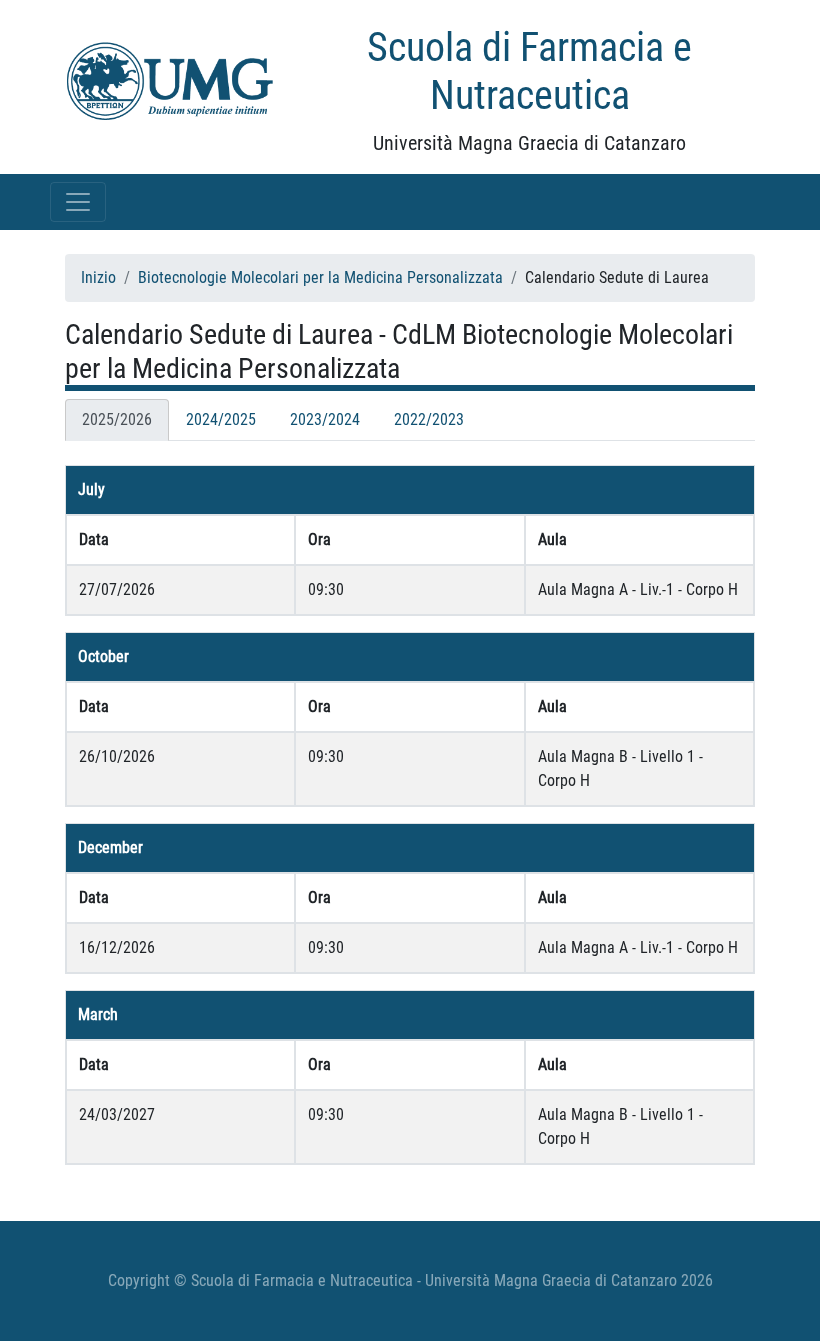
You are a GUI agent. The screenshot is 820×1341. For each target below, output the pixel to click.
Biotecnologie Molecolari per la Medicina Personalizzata (320, 277)
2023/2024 (325, 419)
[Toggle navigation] (78, 202)
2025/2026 (117, 419)
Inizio (98, 277)
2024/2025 (221, 419)
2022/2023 (429, 419)
